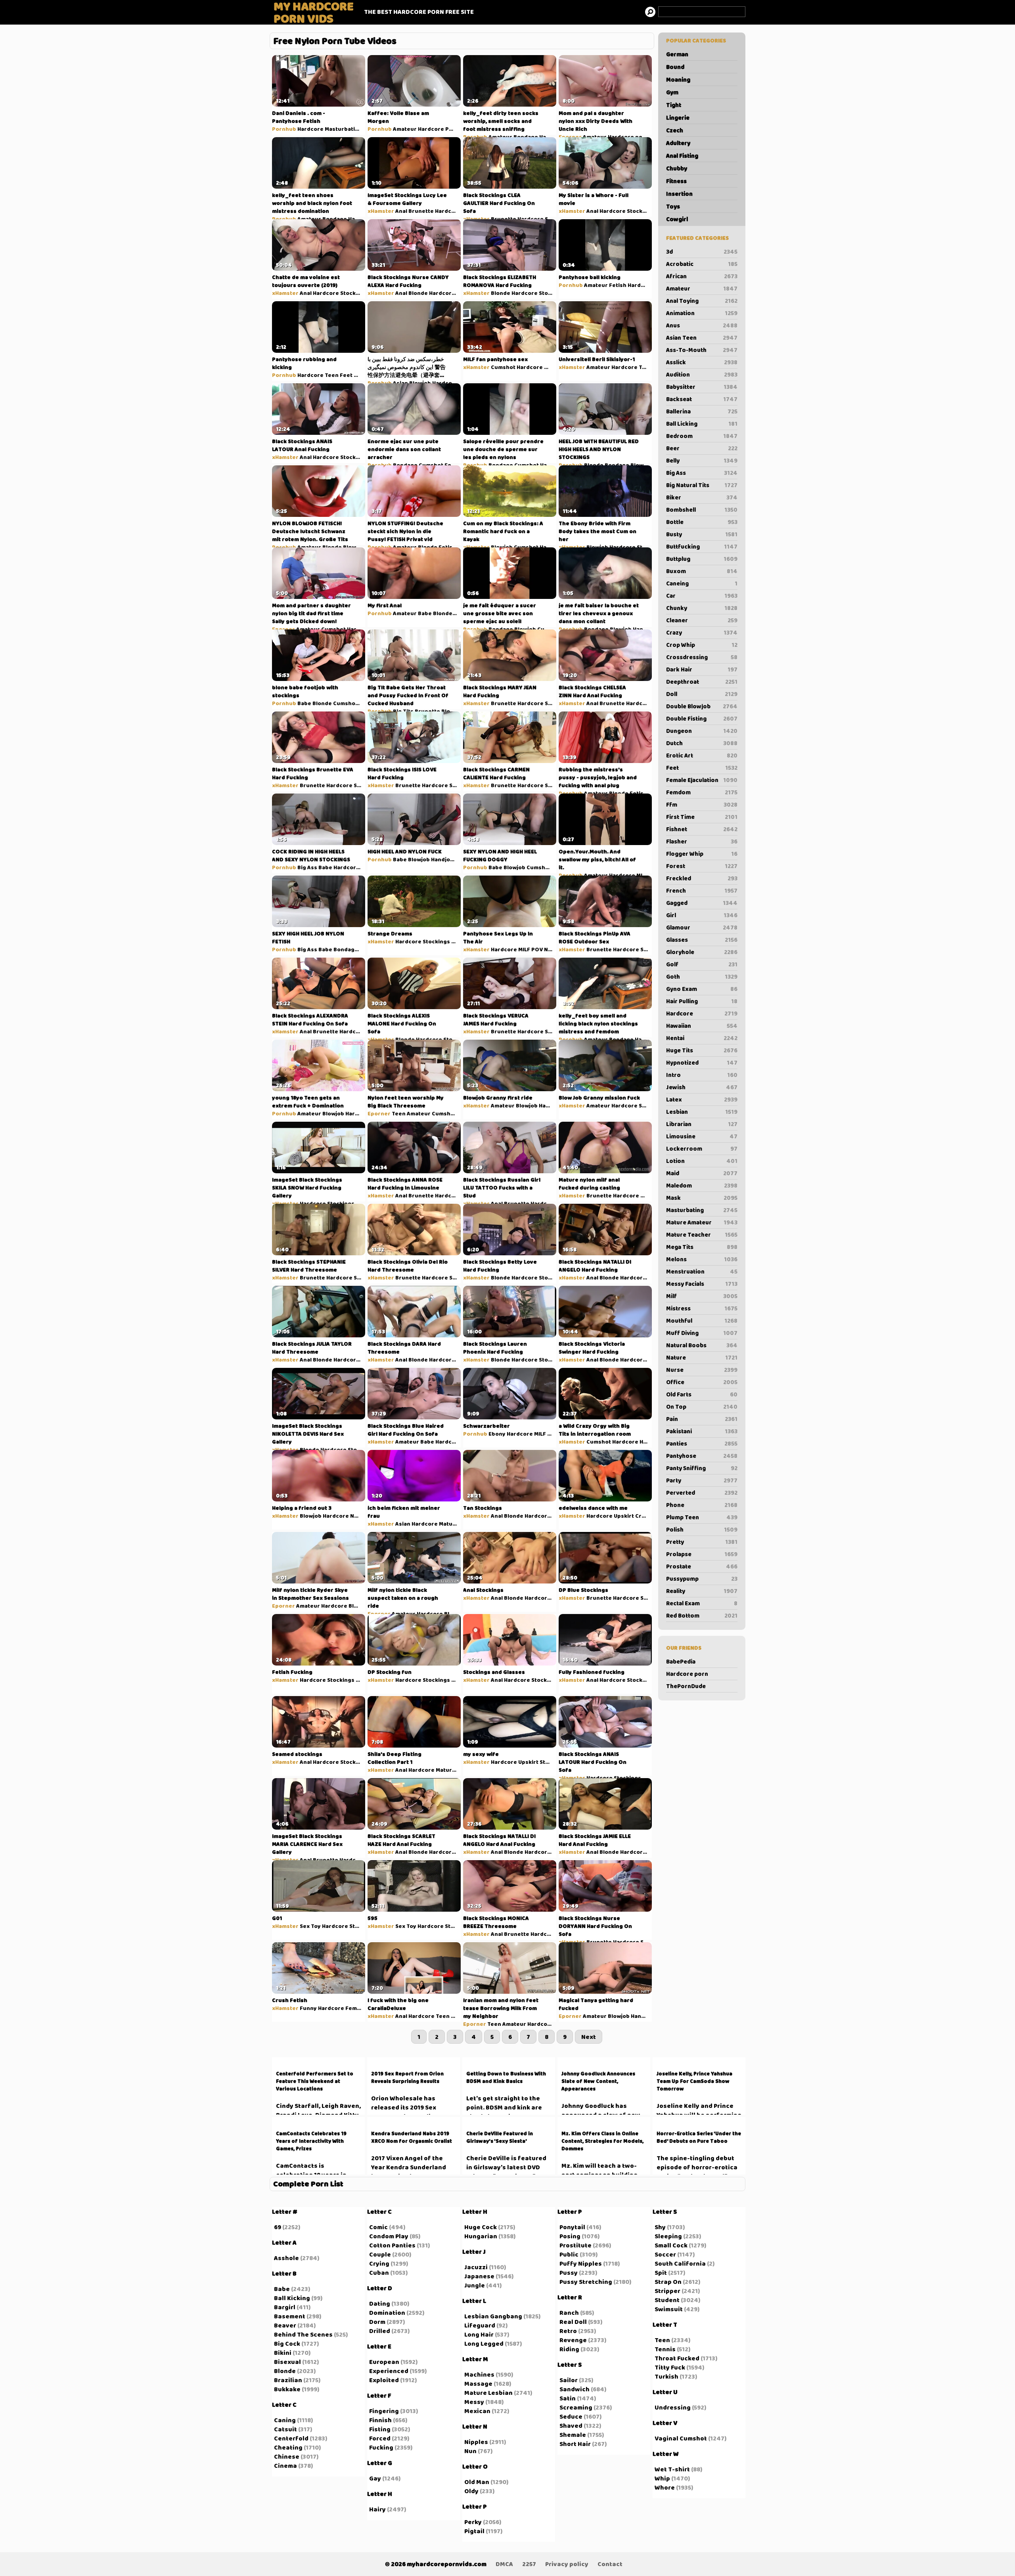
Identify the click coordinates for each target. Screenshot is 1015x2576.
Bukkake (287, 2389)
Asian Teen (702, 338)
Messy (474, 2402)
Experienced (389, 2371)
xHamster (381, 211)
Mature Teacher (702, 1235)
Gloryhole (702, 952)
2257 (529, 2564)
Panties (702, 1444)
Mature (449, 1524)
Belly (702, 461)
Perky (473, 2522)
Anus (702, 325)
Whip (662, 2478)
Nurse (702, 1370)
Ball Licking (702, 424)
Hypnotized (702, 1063)
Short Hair (575, 2444)
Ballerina (702, 411)
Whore (665, 2487)
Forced (380, 2438)
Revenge (573, 2340)
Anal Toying (702, 301)
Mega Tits (702, 1247)
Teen (332, 375)
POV (451, 129)
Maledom (702, 1186)
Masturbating (702, 1210)
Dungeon (702, 731)
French (702, 891)
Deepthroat (702, 682)
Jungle (475, 2285)
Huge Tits (702, 1050)
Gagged (702, 903)
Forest (702, 866)
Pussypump (702, 1579)
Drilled (380, 2331)
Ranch (569, 2313)
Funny (308, 2008)
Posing (570, 2236)
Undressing (673, 2407)
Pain (702, 1419)
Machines (479, 2374)
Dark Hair (702, 669)
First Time (702, 817)
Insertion (679, 194)
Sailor (569, 2380)
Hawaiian (702, 1026)
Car (702, 596)
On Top (702, 1407)
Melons (702, 1259)
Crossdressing (702, 657)
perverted (650, 137)
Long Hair (479, 2334)
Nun (470, 2451)
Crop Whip (702, 645)
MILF (550, 367)
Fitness (676, 181)
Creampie (648, 1516)
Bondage (526, 137)
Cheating (288, 2447)
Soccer (665, 2254)
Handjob (551, 465)
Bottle (702, 522)
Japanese (479, 2276)
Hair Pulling (702, 1001)
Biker (702, 497)
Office (702, 1382)
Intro (702, 1075)
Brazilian (288, 2380)
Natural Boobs (702, 1345)
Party (702, 1480)
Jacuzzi (476, 2267)
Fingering (384, 2411)
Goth (702, 977)
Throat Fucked (677, 2358)
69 (278, 2227)
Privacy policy (567, 2564)
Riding (569, 2349)
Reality (702, 1591)
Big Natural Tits (702, 485)
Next (589, 2037)
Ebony (497, 1434)
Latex (702, 1100)
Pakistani (702, 1431)
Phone (702, 1505)
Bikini (283, 2353)
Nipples (476, 2442)
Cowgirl (677, 219)
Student (667, 2300)
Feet (702, 768)
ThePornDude (686, 1686)
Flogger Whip (702, 854)
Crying (379, 2263)
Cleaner (702, 620)
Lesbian (702, 1112)
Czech (675, 130)
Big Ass (702, 473)
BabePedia (681, 1662)
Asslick (702, 362)
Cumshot (503, 367)
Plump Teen (702, 1517)
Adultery (678, 143)
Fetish (618, 285)
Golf (702, 964)
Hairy (377, 2509)
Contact (610, 2564)
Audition (702, 375)
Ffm (702, 805)
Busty (702, 534)
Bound (675, 67)
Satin (568, 2398)
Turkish (666, 2376)
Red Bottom (702, 1616)
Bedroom (702, 436)
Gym (672, 92)
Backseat (702, 399)
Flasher (702, 841)
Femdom (702, 792)
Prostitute (575, 2245)
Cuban (379, 2273)
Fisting (380, 2429)
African (702, 276)
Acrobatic (702, 264)
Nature (702, 1358)
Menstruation (702, 1272)
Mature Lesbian (488, 2393)
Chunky (702, 608)
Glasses (702, 940)
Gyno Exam (702, 989)
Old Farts (702, 1394)
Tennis (665, 2349)
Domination (387, 2313)
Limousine (702, 1136)
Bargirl (285, 2307)
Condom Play (389, 2236)
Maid (702, 1173)
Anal (401, 211)
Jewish (702, 1087)
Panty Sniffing (702, 1468)
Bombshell (702, 510)
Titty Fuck (670, 2367)
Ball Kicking (292, 2298)
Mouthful (702, 1321)
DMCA (504, 2564)
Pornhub (284, 129)
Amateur (702, 289)
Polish (702, 1530)
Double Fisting (702, 719)
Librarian (702, 1124)
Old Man (477, 2482)
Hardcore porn (687, 1674)
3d (702, 252)
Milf (702, 1296)
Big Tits (403, 711)
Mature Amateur (702, 1222)
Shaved (571, 2426)
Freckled (702, 878)
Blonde (418, 293)
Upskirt (624, 1516)
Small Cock (671, 2245)
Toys (673, 207)
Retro (568, 2331)
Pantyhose (702, 1456)
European (384, 2362)
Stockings (641, 211)
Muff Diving (702, 1333)
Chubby (677, 168)
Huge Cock (481, 2227)
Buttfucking (702, 547)
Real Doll (573, 2322)
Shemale (573, 2435)
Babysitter (702, 387)
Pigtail (474, 2531)
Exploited (384, 2380)
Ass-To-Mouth (702, 350)
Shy (660, 2227)
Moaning (678, 80)
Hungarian (481, 2236)
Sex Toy (310, 1926)
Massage (478, 2384)
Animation (702, 313)
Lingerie (678, 118)
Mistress (702, 1308)
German (677, 54)
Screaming (576, 2407)
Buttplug (702, 559)
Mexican (477, 2411)
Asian (400, 383)
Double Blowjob (702, 706)
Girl (702, 915)
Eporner (570, 137)
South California (680, 2263)
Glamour (702, 928)
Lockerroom (702, 1149)
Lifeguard (480, 2325)
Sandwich (575, 2389)
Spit (661, 2273)
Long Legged (484, 2344)
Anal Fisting (682, 156)
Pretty (702, 1542)
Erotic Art (702, 755)
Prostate (702, 1566)
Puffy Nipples (581, 2263)
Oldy (471, 2491)
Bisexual (287, 2362)
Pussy (569, 2273)
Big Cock (287, 2344)
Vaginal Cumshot (681, 2438)
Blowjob (420, 383)
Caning (285, 2420)
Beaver (285, 2325)
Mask (702, 1198)
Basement (290, 2316)
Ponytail (572, 2227)
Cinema (285, 2466)
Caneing (702, 583)
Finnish (380, 2420)
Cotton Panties (392, 2245)
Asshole (286, 2258)
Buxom (702, 571)
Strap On (668, 2282)
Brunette (421, 211)
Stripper (667, 2291)
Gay (375, 2478)
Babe (425, 613)
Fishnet (702, 829)
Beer (702, 448)
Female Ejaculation (702, 780)
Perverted (702, 1493)
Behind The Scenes (303, 2334)
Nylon (459, 941)
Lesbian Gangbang (493, 2316)
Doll (702, 694)
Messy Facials (702, 1284)
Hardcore (702, 1014)
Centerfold (291, 2438)
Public (569, 2254)
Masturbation (343, 129)
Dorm (377, 2322)
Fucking (381, 2447)
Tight (674, 105)
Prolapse (702, 1554)
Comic (378, 2227)
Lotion (702, 1161)
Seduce (571, 2416)
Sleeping (668, 2236)
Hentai (702, 1038)
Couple (380, 2254)
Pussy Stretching (586, 2282)
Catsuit (285, 2429)
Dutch (702, 743)
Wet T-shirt (672, 2469)
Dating (380, 2303)
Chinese (287, 2456)
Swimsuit (669, 2309)
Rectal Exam (702, 1603)
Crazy (702, 633)
